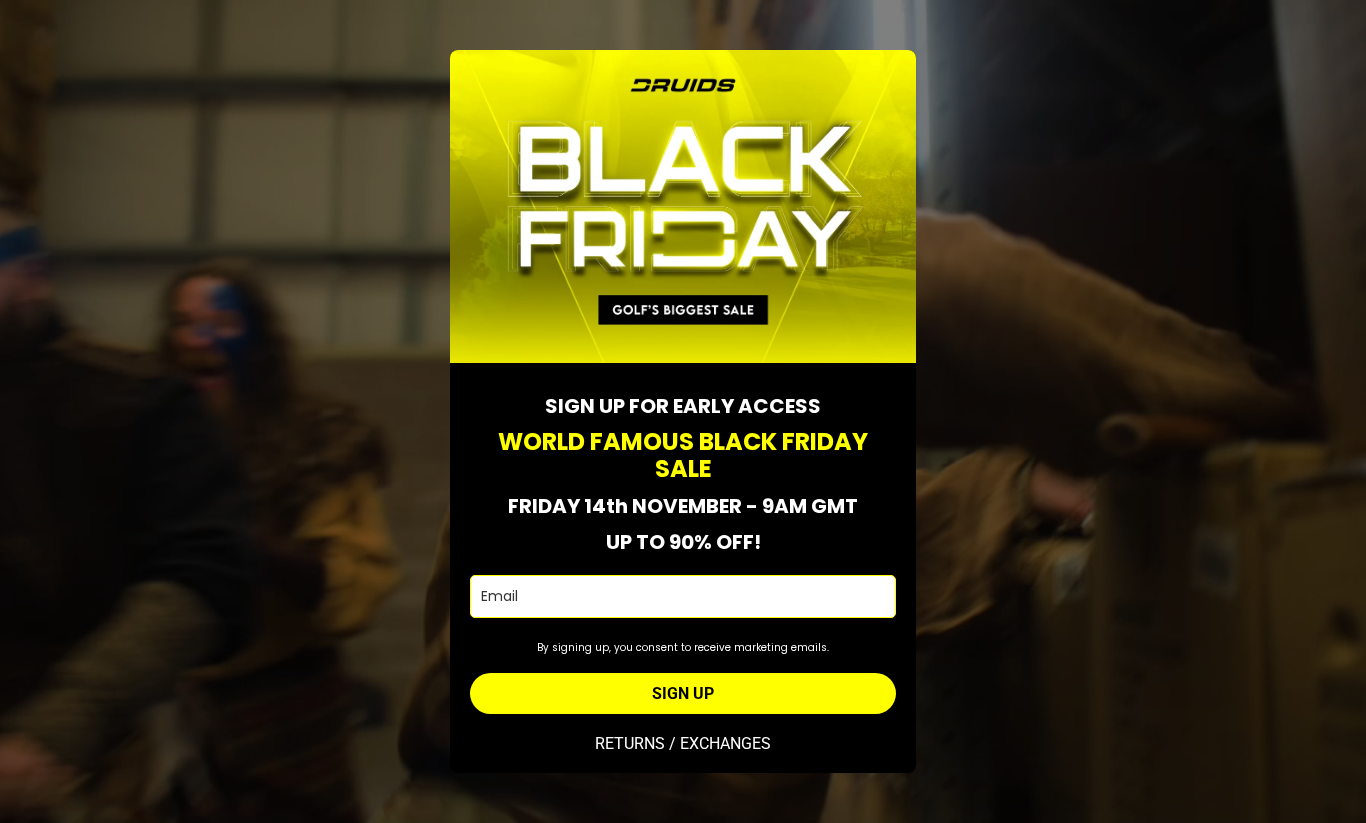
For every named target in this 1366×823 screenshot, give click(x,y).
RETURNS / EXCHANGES (683, 743)
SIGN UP (683, 693)
